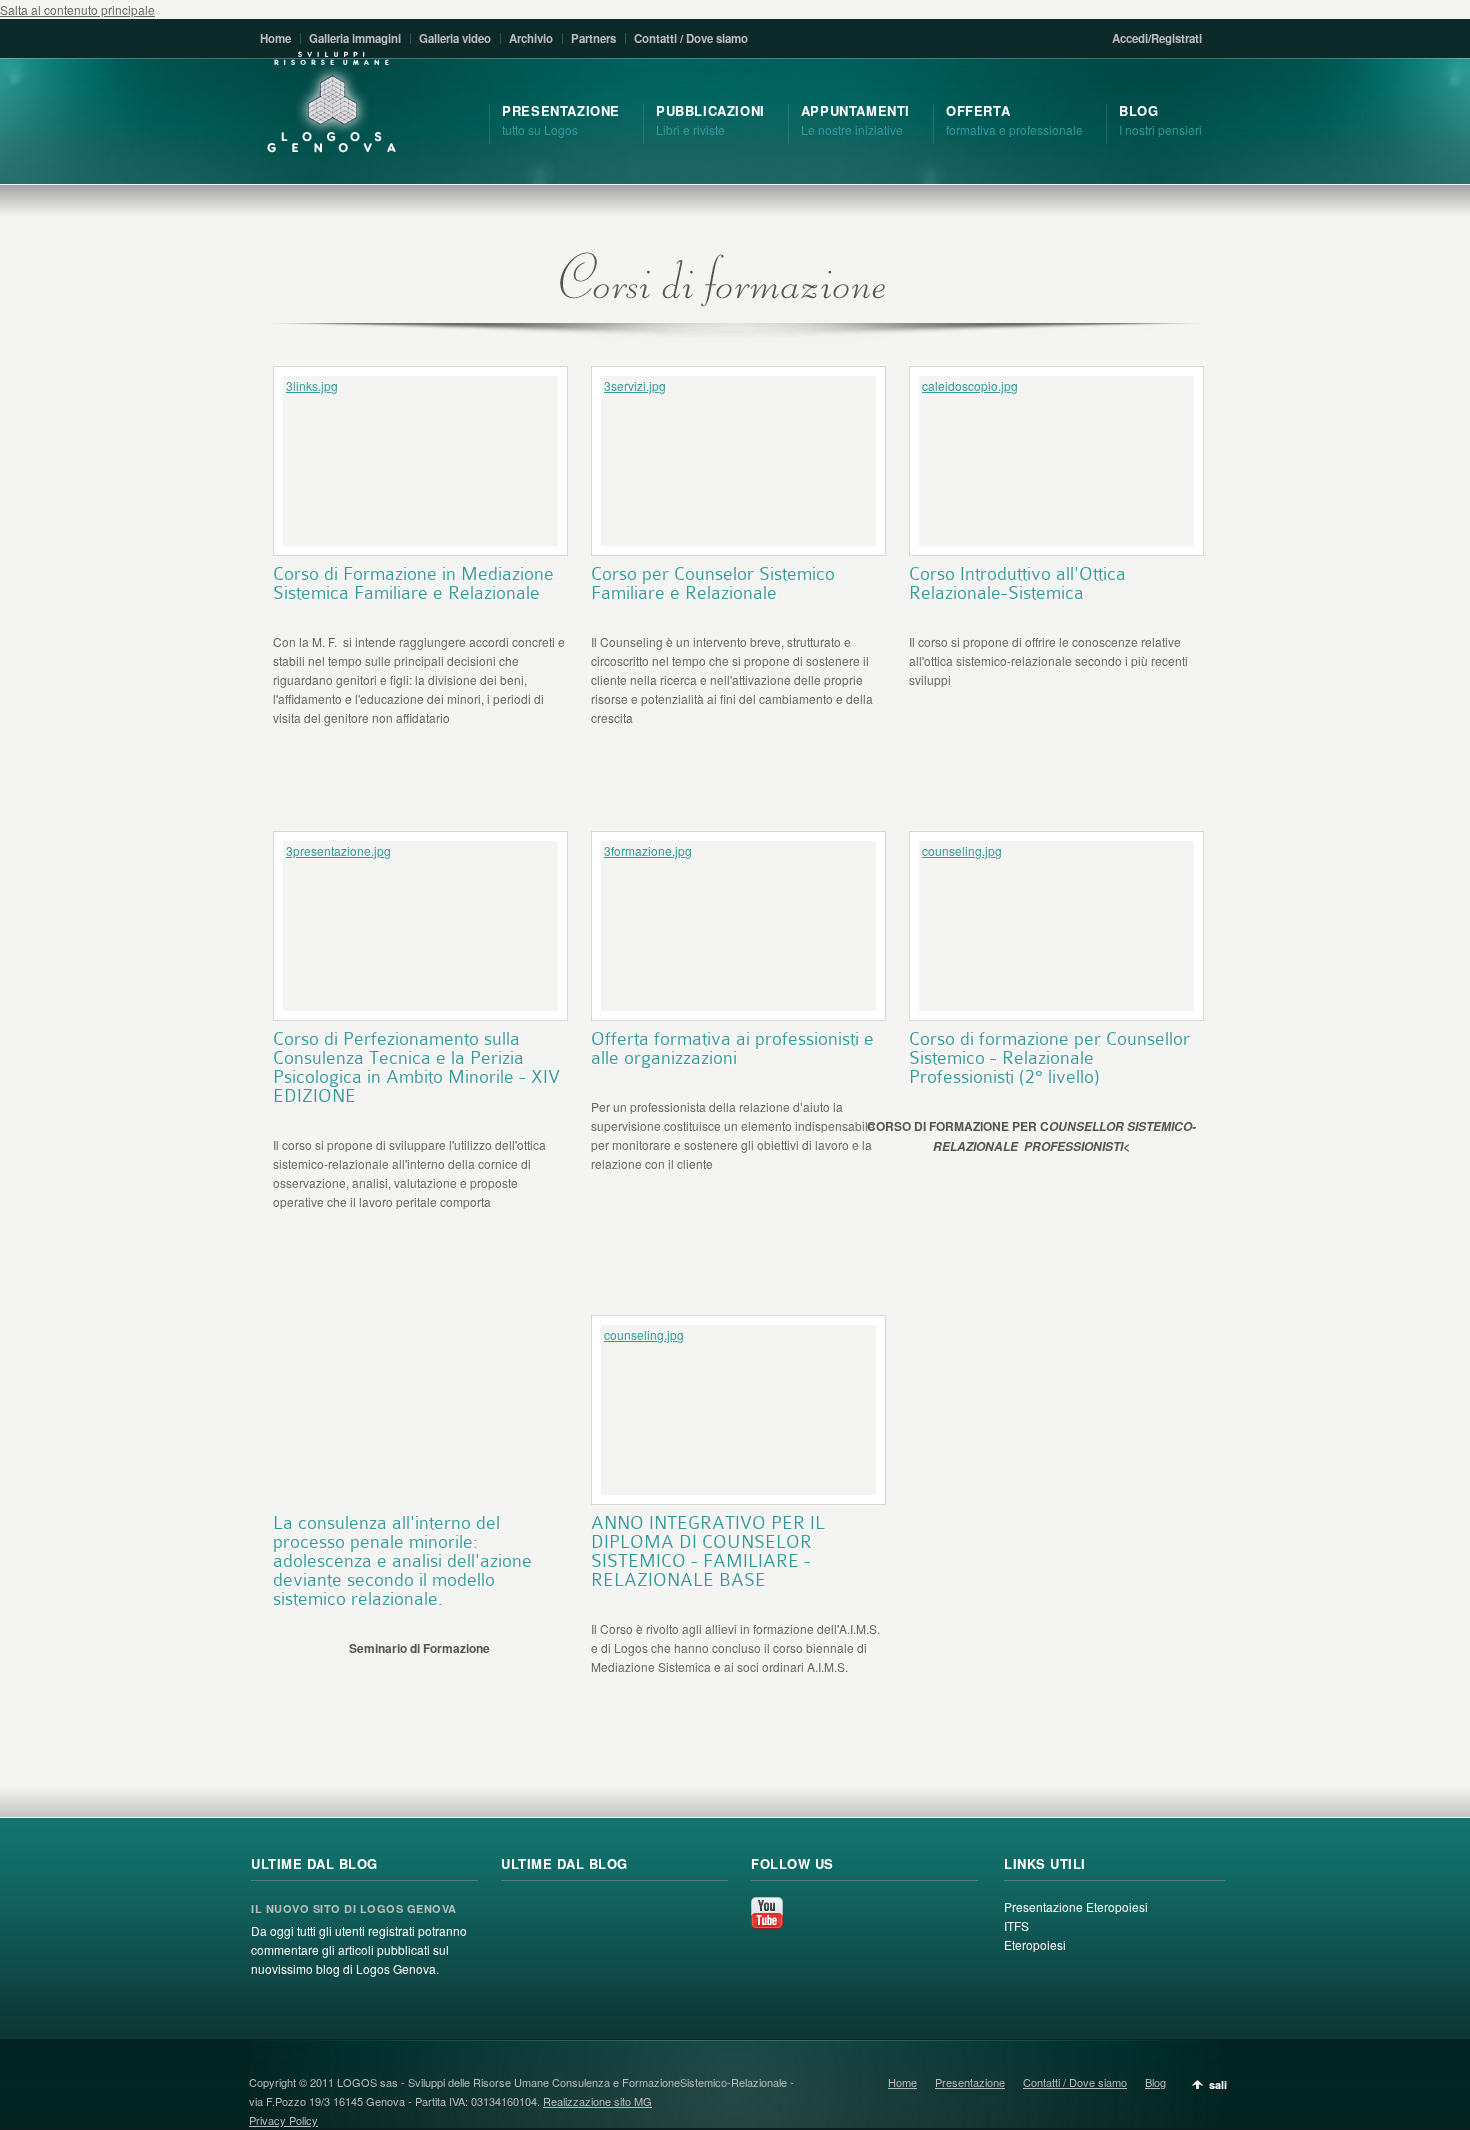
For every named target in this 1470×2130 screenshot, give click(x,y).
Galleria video (455, 38)
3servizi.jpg (635, 385)
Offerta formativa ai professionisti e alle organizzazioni (732, 1048)
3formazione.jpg (648, 850)
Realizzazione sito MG (597, 2101)
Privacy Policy (283, 2120)
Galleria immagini (355, 38)
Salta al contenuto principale (77, 9)
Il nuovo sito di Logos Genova (354, 1908)
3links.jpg (312, 385)
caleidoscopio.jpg (970, 385)
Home (275, 38)
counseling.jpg (962, 850)
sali (1218, 2084)
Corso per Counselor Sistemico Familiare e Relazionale (713, 583)
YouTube (767, 1913)
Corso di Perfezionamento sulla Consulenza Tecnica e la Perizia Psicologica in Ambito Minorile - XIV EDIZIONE (416, 1067)
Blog (1155, 2082)
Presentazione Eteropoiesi (1076, 1906)
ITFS (1016, 1925)
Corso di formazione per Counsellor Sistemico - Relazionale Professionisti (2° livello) (1049, 1057)
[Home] (332, 103)
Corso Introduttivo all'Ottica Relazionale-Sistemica (1017, 583)
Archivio (531, 38)
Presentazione (970, 2082)
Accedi (1130, 38)
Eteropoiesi (1035, 1944)
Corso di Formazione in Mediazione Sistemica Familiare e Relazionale (413, 583)
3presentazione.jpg (338, 850)
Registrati (1176, 38)
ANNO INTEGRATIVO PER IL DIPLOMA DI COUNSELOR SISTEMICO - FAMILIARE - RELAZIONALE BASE (708, 1551)
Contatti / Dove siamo (691, 38)
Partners (593, 38)
